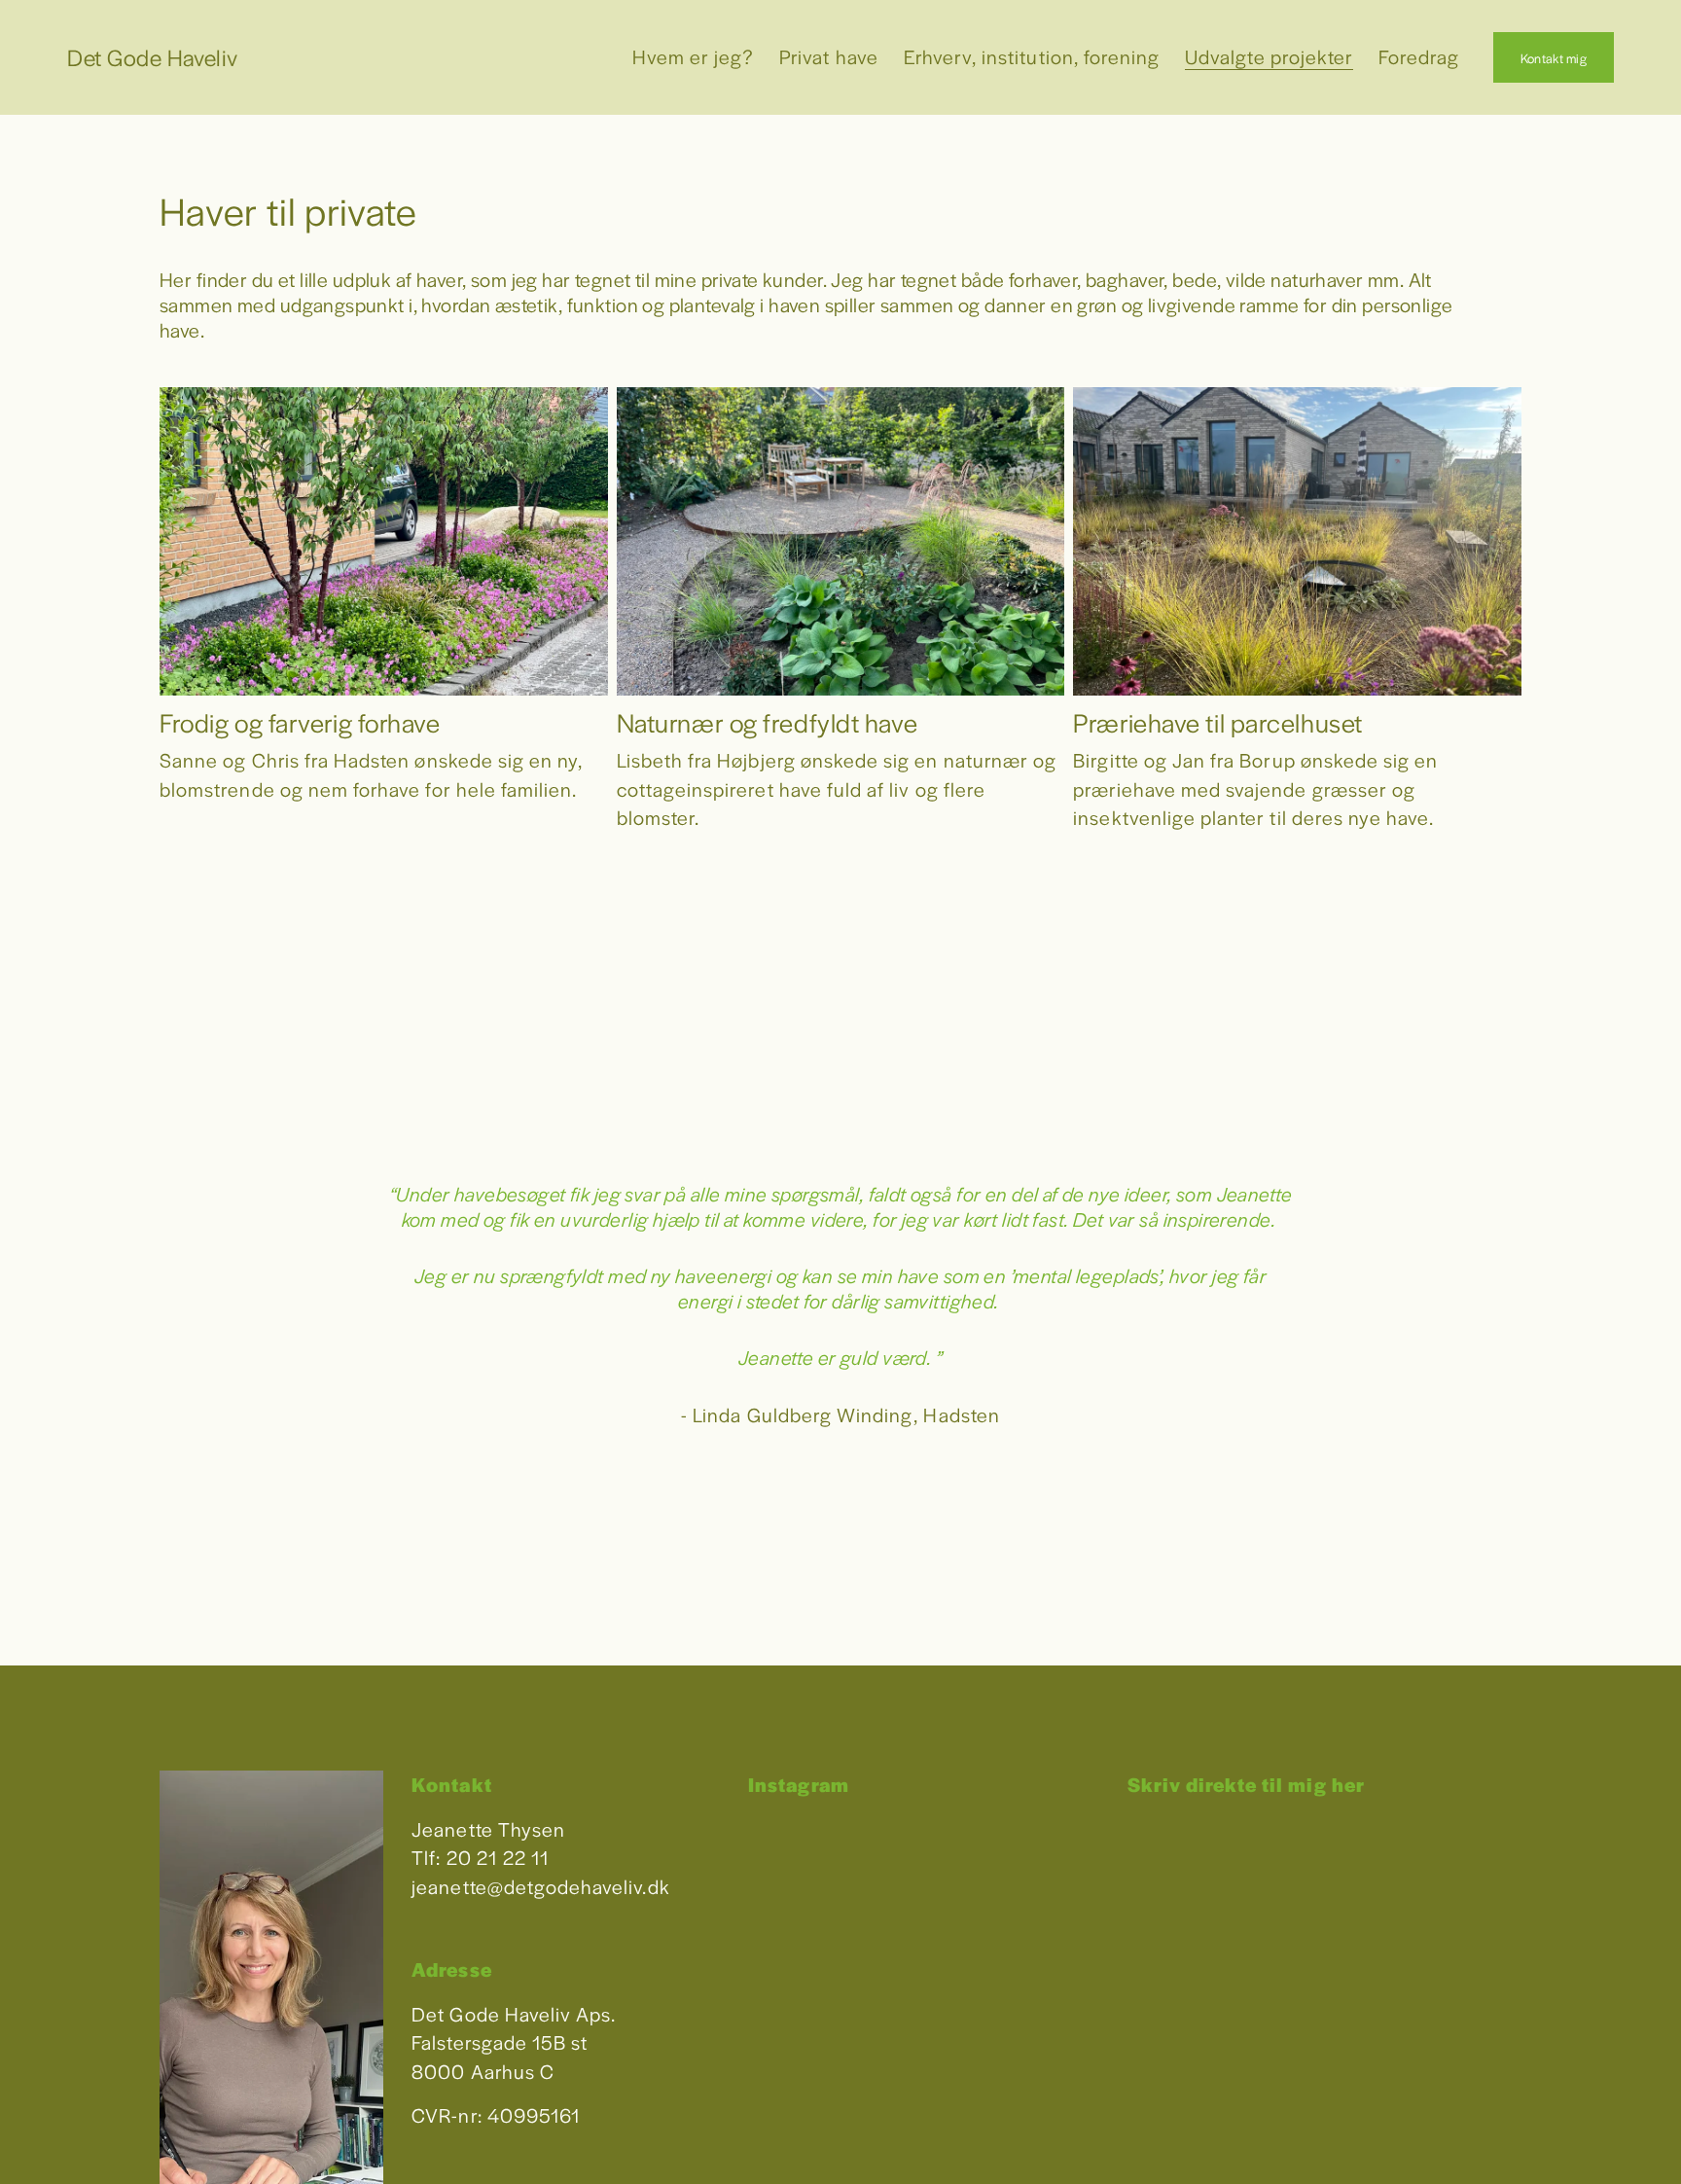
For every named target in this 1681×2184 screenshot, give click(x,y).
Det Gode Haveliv (153, 57)
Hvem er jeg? (694, 56)
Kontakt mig (1554, 58)
